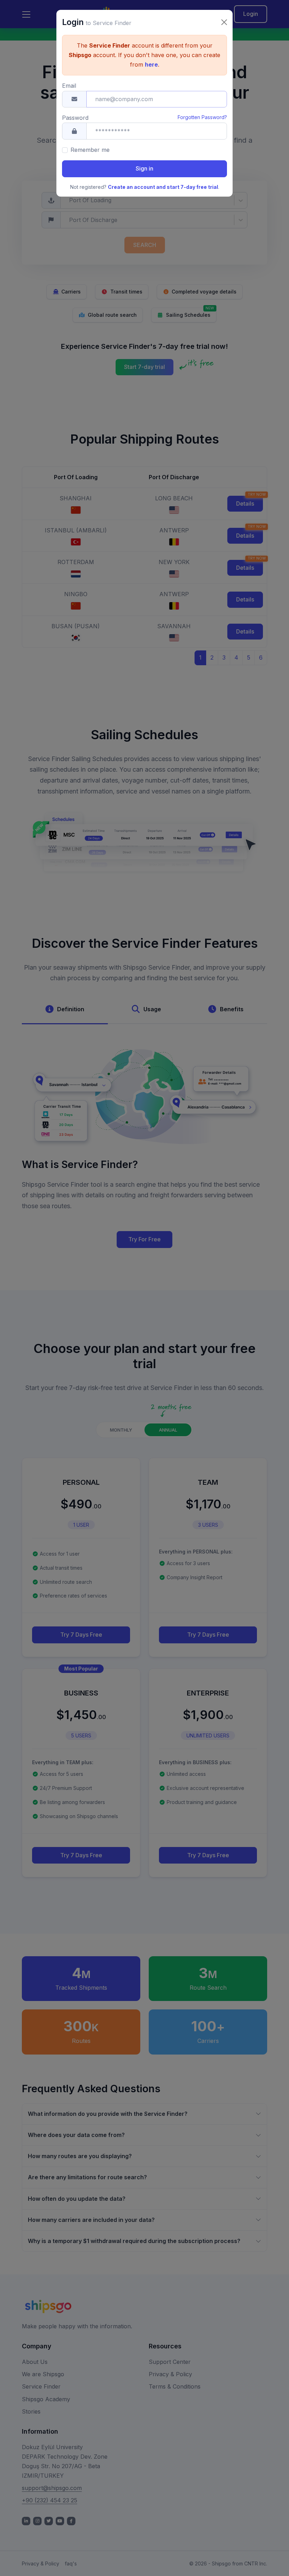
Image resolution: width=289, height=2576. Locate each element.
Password (75, 118)
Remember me (90, 150)
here (151, 64)
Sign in (144, 168)
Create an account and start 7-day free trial (163, 187)
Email (69, 86)
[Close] (224, 22)
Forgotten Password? (202, 117)
